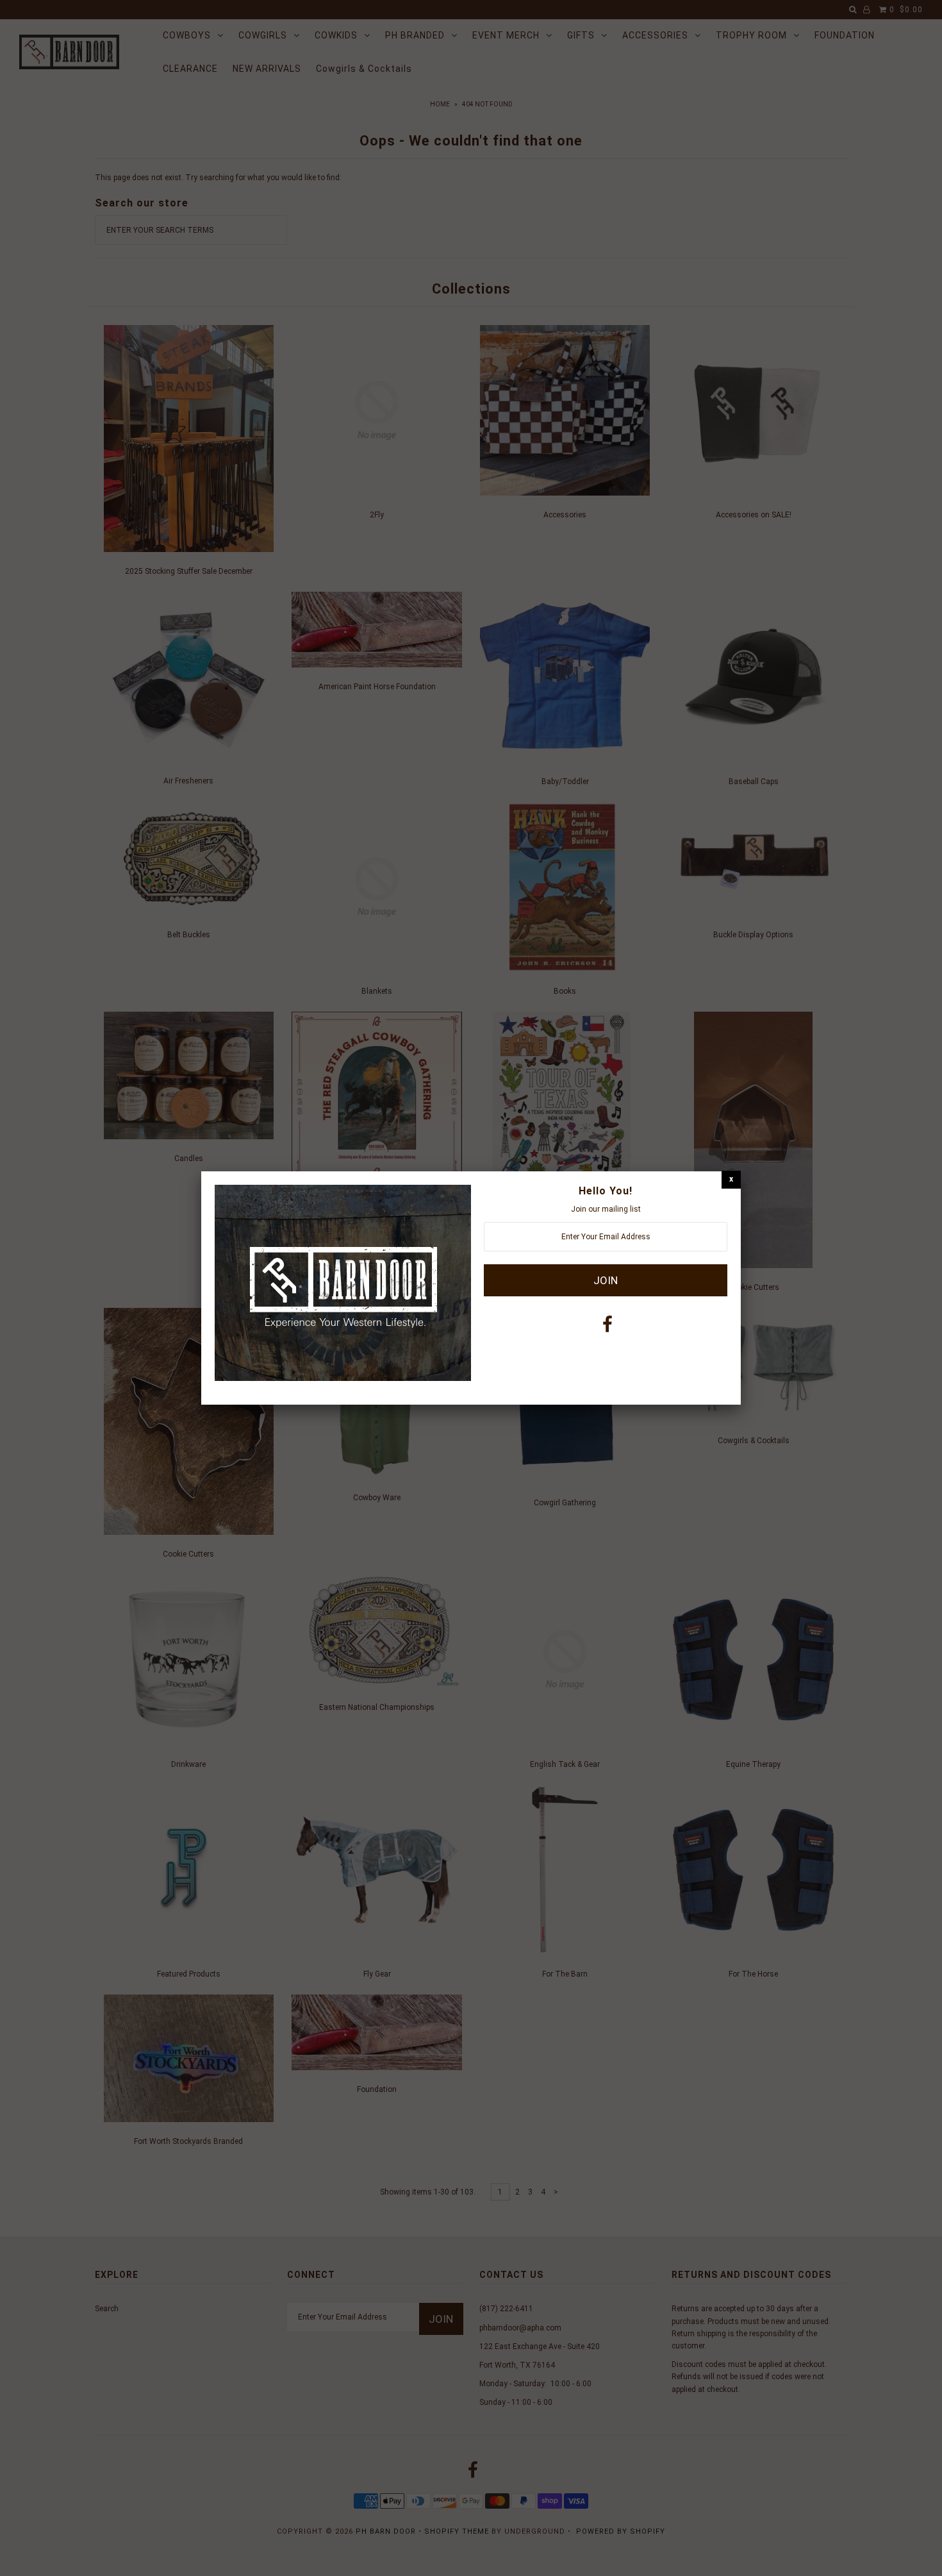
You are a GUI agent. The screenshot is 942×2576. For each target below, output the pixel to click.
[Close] (731, 1179)
